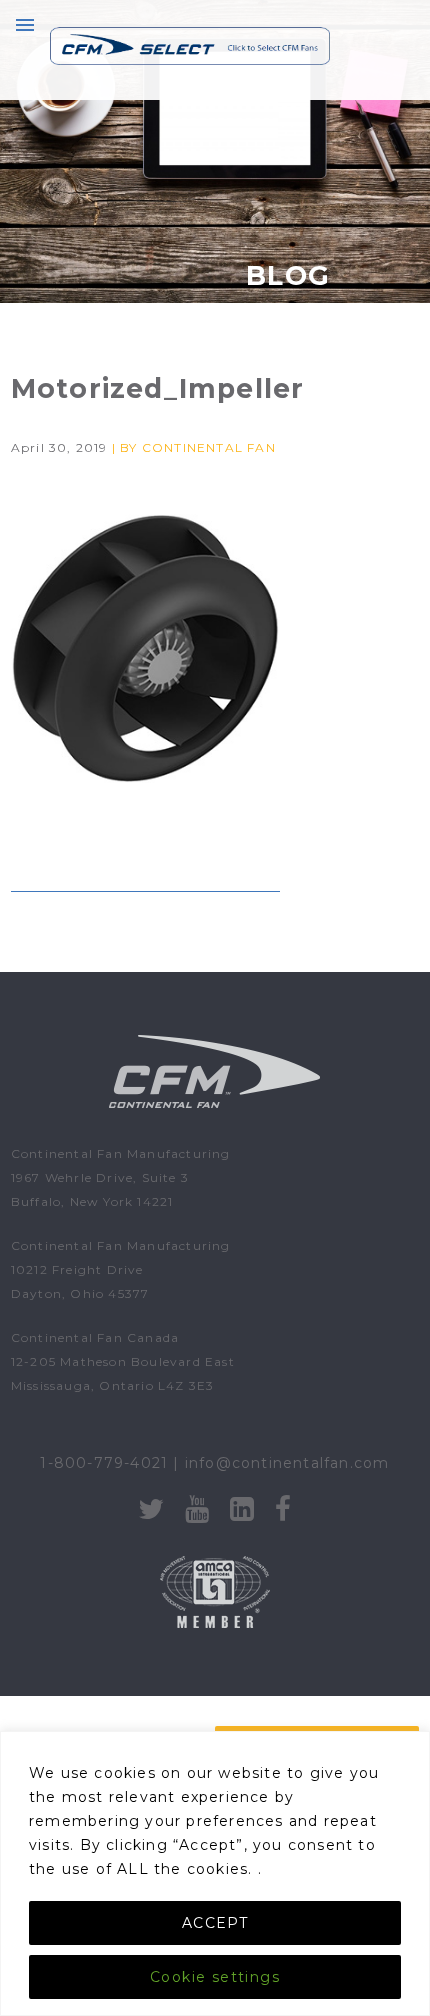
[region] (215, 1873)
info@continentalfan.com (287, 1463)
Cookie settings (215, 1977)
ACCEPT (215, 1923)
